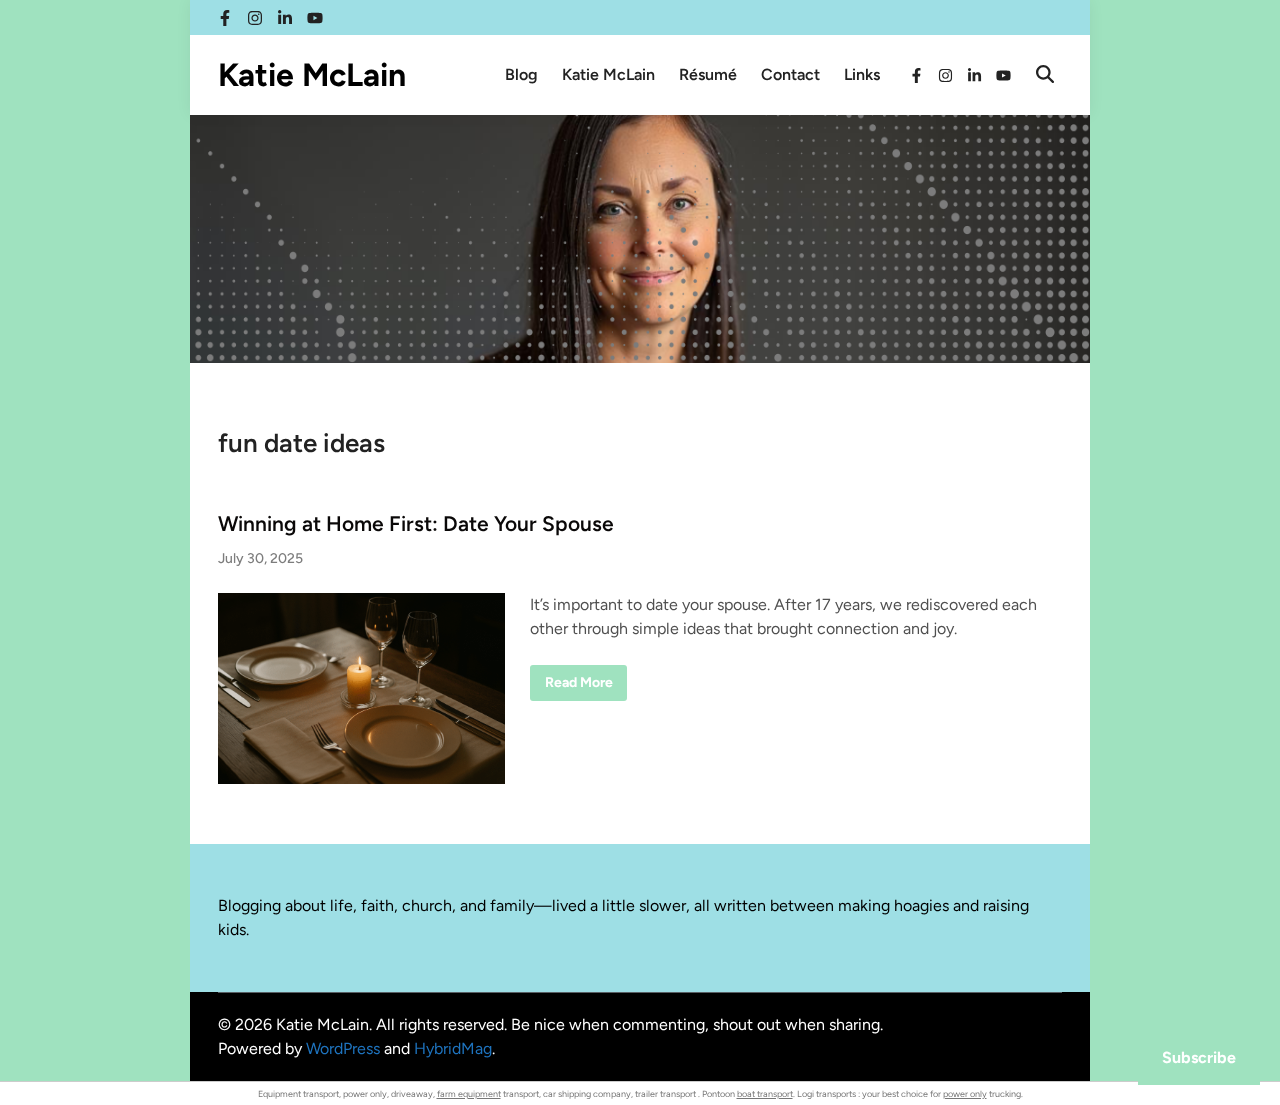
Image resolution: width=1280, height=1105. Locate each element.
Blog (521, 74)
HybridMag (453, 1048)
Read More (578, 687)
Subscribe (1199, 1057)
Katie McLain (312, 75)
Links (862, 74)
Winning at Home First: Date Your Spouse (416, 523)
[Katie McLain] (640, 237)
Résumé (708, 74)
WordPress (343, 1048)
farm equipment (469, 1093)
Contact (790, 74)
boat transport (765, 1093)
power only (965, 1093)
